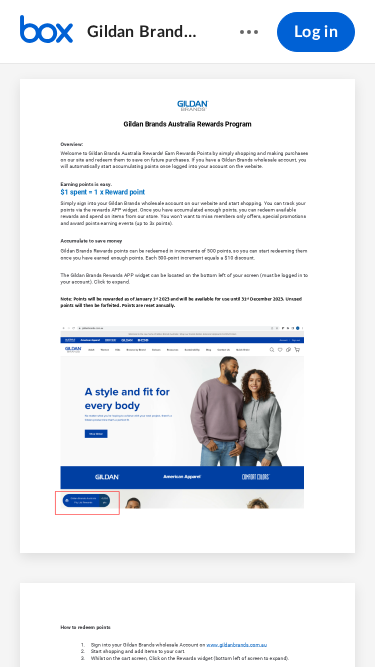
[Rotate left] (262, 618)
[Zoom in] (222, 618)
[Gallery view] (300, 618)
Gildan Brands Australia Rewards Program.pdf (144, 32)
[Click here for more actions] (249, 32)
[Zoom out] (154, 618)
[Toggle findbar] (40, 618)
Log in (316, 32)
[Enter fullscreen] (336, 618)
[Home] (46, 32)
